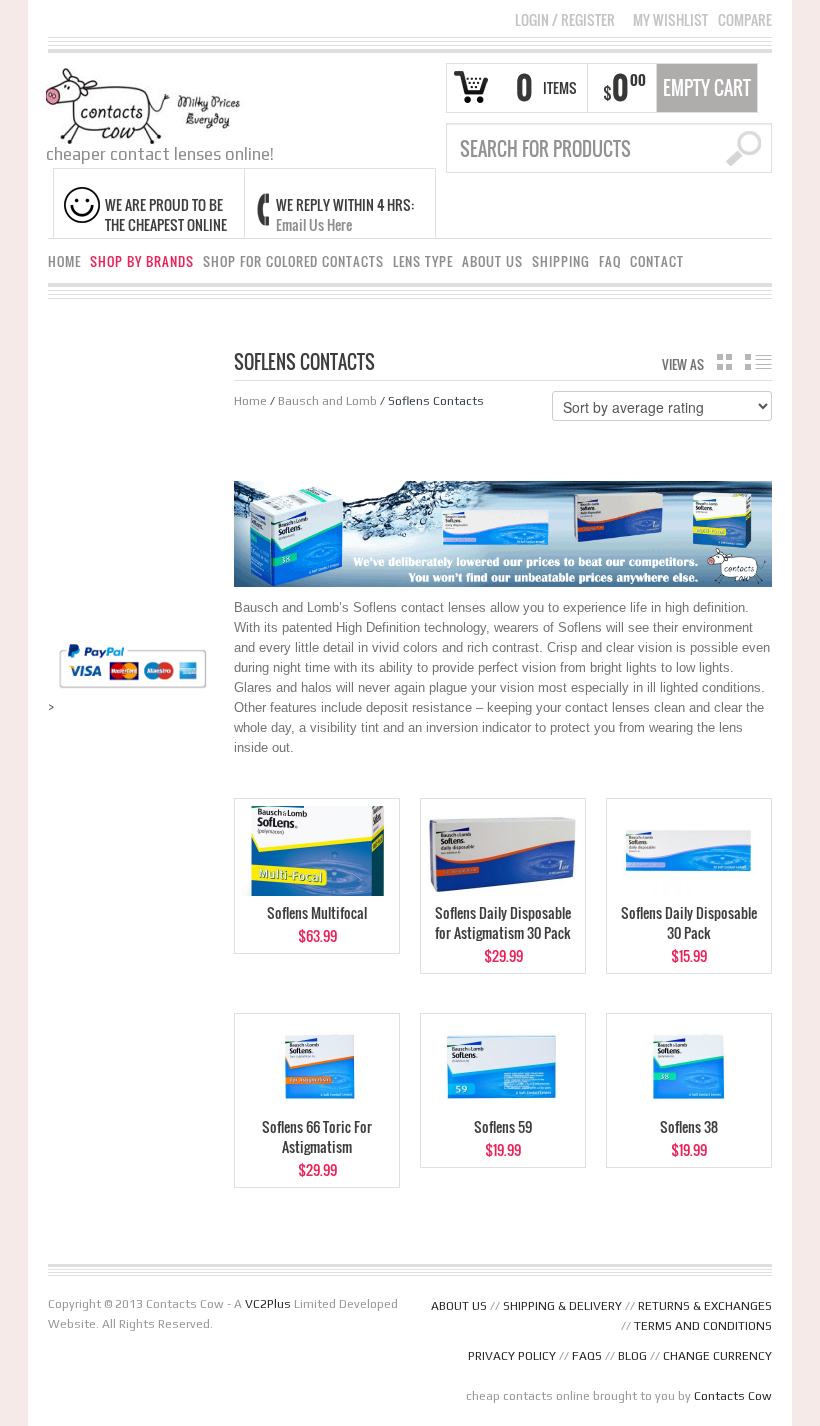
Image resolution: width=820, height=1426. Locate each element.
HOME (64, 261)
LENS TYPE (423, 261)
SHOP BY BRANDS (142, 261)
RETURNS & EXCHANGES (705, 1306)
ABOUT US (492, 261)
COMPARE (745, 20)
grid (724, 362)
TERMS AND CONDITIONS (703, 1326)
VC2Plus (268, 1304)
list (758, 362)
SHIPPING (561, 261)
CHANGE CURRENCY (717, 1356)
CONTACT (657, 261)
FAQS (587, 1356)
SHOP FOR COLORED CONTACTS (293, 261)
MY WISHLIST (670, 20)
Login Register (565, 19)
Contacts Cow (733, 1396)
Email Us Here (314, 224)
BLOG (632, 1356)
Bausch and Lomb (327, 401)
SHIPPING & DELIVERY (562, 1306)
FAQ (610, 261)
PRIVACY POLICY (512, 1356)
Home (250, 401)
